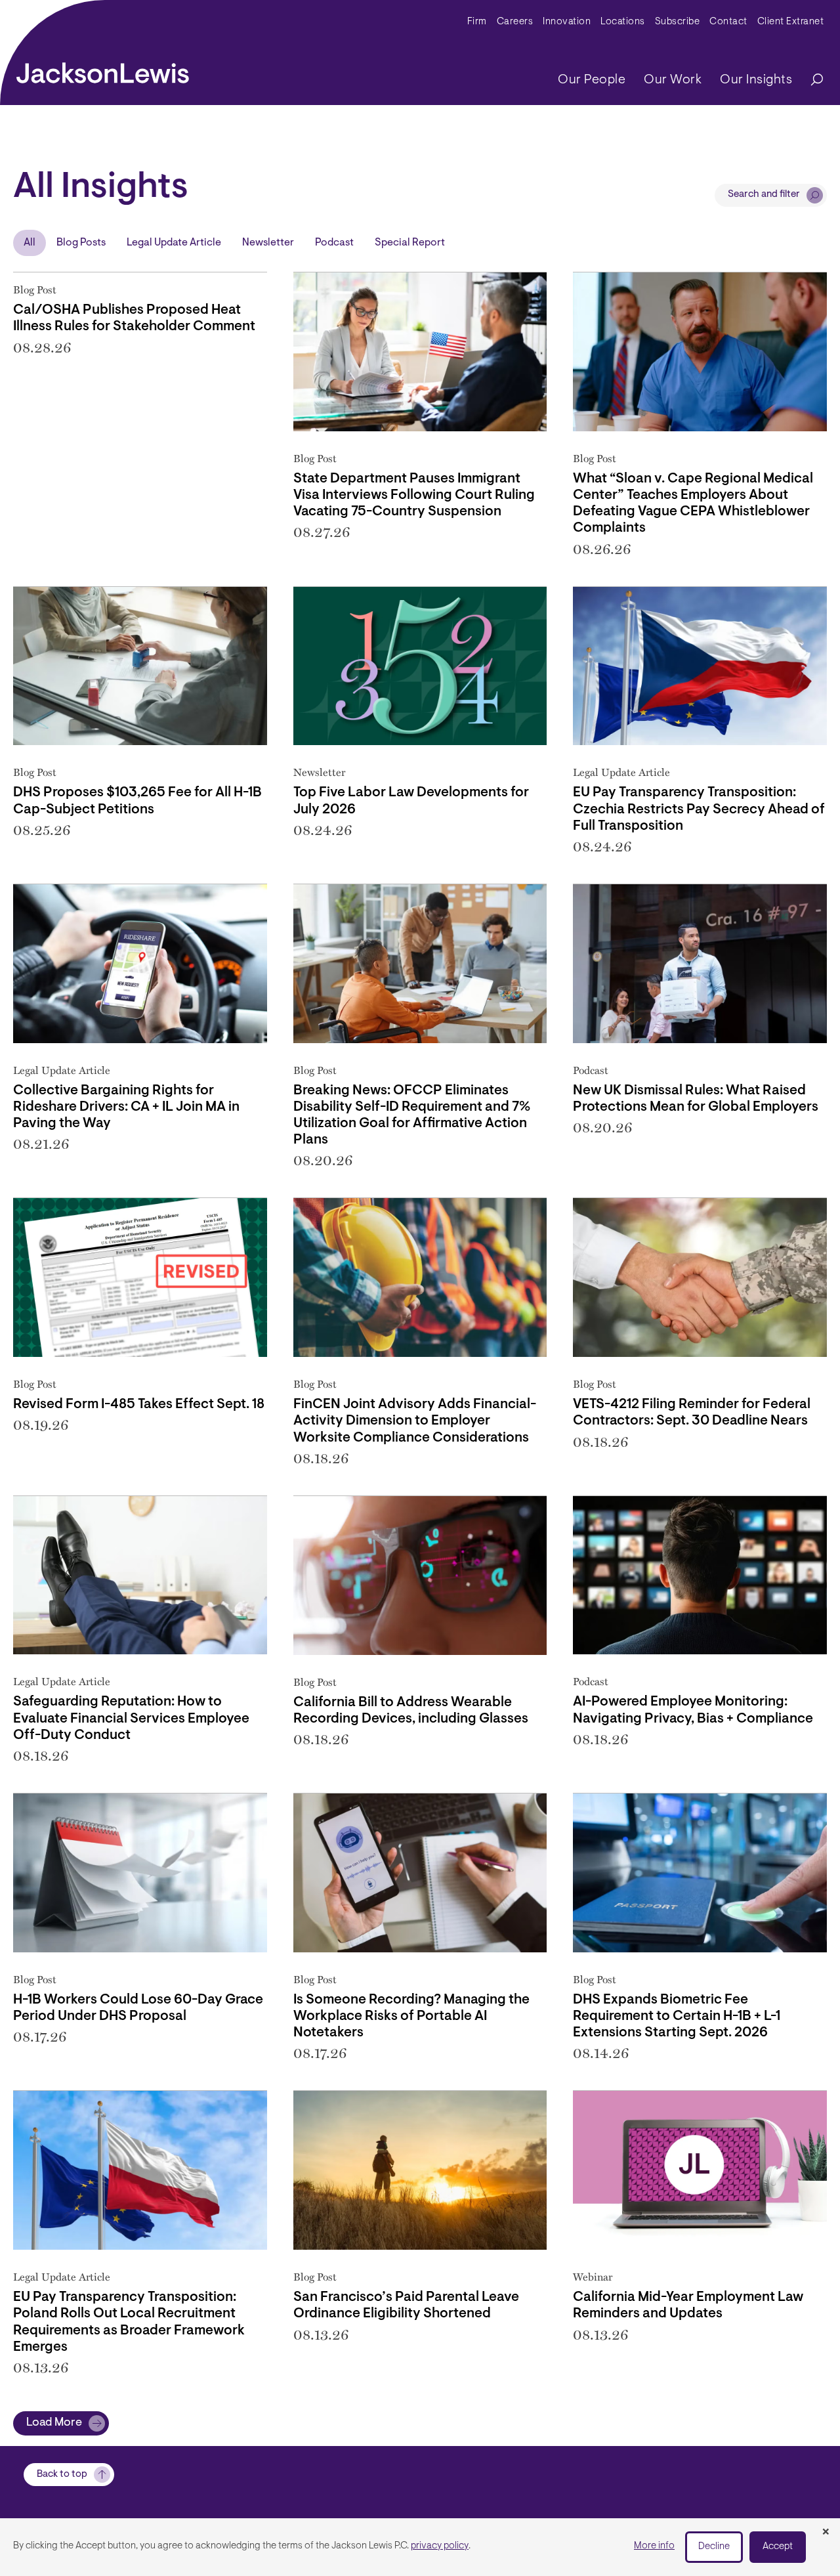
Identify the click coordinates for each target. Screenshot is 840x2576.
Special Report (410, 243)
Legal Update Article (174, 243)
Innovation (567, 22)
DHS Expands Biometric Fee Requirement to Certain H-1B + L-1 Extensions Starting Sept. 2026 (677, 2016)
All (30, 243)
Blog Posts (81, 243)
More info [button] (654, 2546)
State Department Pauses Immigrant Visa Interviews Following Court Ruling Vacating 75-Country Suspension (414, 495)
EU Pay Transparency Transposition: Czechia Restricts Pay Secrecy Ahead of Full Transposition (699, 809)
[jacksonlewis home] (103, 70)
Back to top (62, 2475)
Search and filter (764, 195)
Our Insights (756, 80)
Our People (592, 80)
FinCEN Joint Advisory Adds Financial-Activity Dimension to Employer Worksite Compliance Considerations (415, 1421)
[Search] (810, 80)
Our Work (673, 80)
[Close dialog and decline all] (826, 2533)
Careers (515, 22)
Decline (714, 2547)
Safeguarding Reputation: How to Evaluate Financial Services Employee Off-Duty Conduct (131, 1718)
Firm (477, 22)
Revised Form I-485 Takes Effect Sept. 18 (139, 1405)
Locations (623, 22)
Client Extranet (791, 22)
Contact (728, 22)
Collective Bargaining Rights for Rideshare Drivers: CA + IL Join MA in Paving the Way (126, 1107)
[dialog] (420, 2547)
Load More (54, 2423)
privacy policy (440, 2546)
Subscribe (678, 22)
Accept (778, 2547)
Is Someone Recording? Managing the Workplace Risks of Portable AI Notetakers (411, 2016)
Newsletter (268, 243)
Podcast (334, 243)
